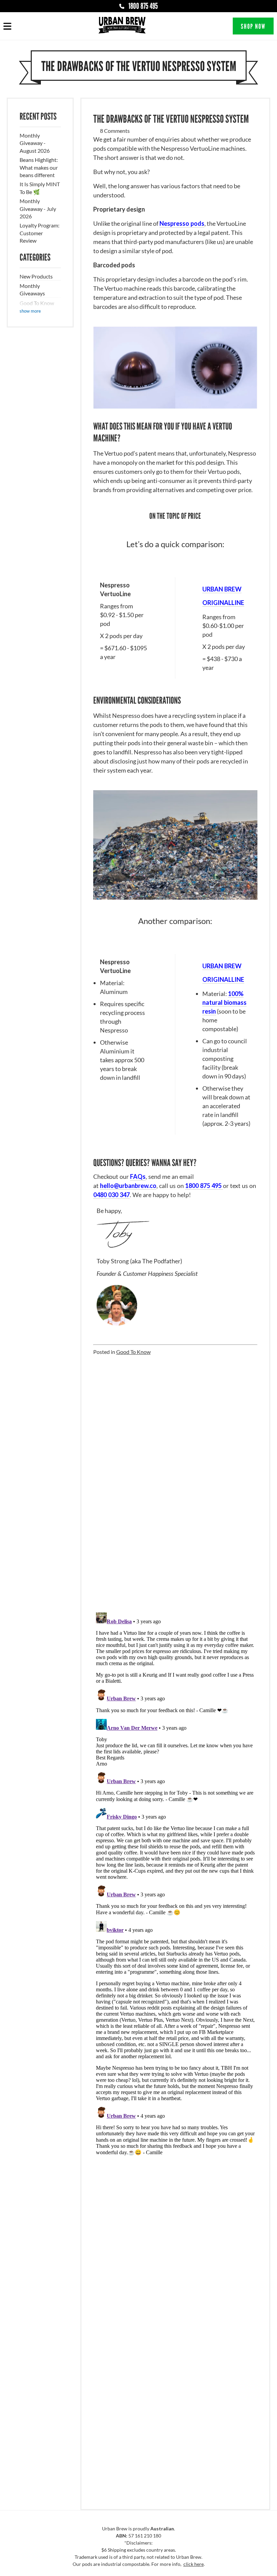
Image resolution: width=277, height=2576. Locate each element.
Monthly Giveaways (32, 289)
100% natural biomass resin (224, 1002)
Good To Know (37, 303)
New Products (36, 276)
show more (30, 311)
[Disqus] (175, 1485)
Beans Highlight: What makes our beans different (39, 167)
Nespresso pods (182, 223)
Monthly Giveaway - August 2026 (35, 143)
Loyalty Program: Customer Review (40, 233)
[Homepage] (122, 26)
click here (194, 2564)
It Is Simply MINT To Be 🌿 (40, 188)
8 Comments (115, 131)
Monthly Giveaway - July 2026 (38, 209)
